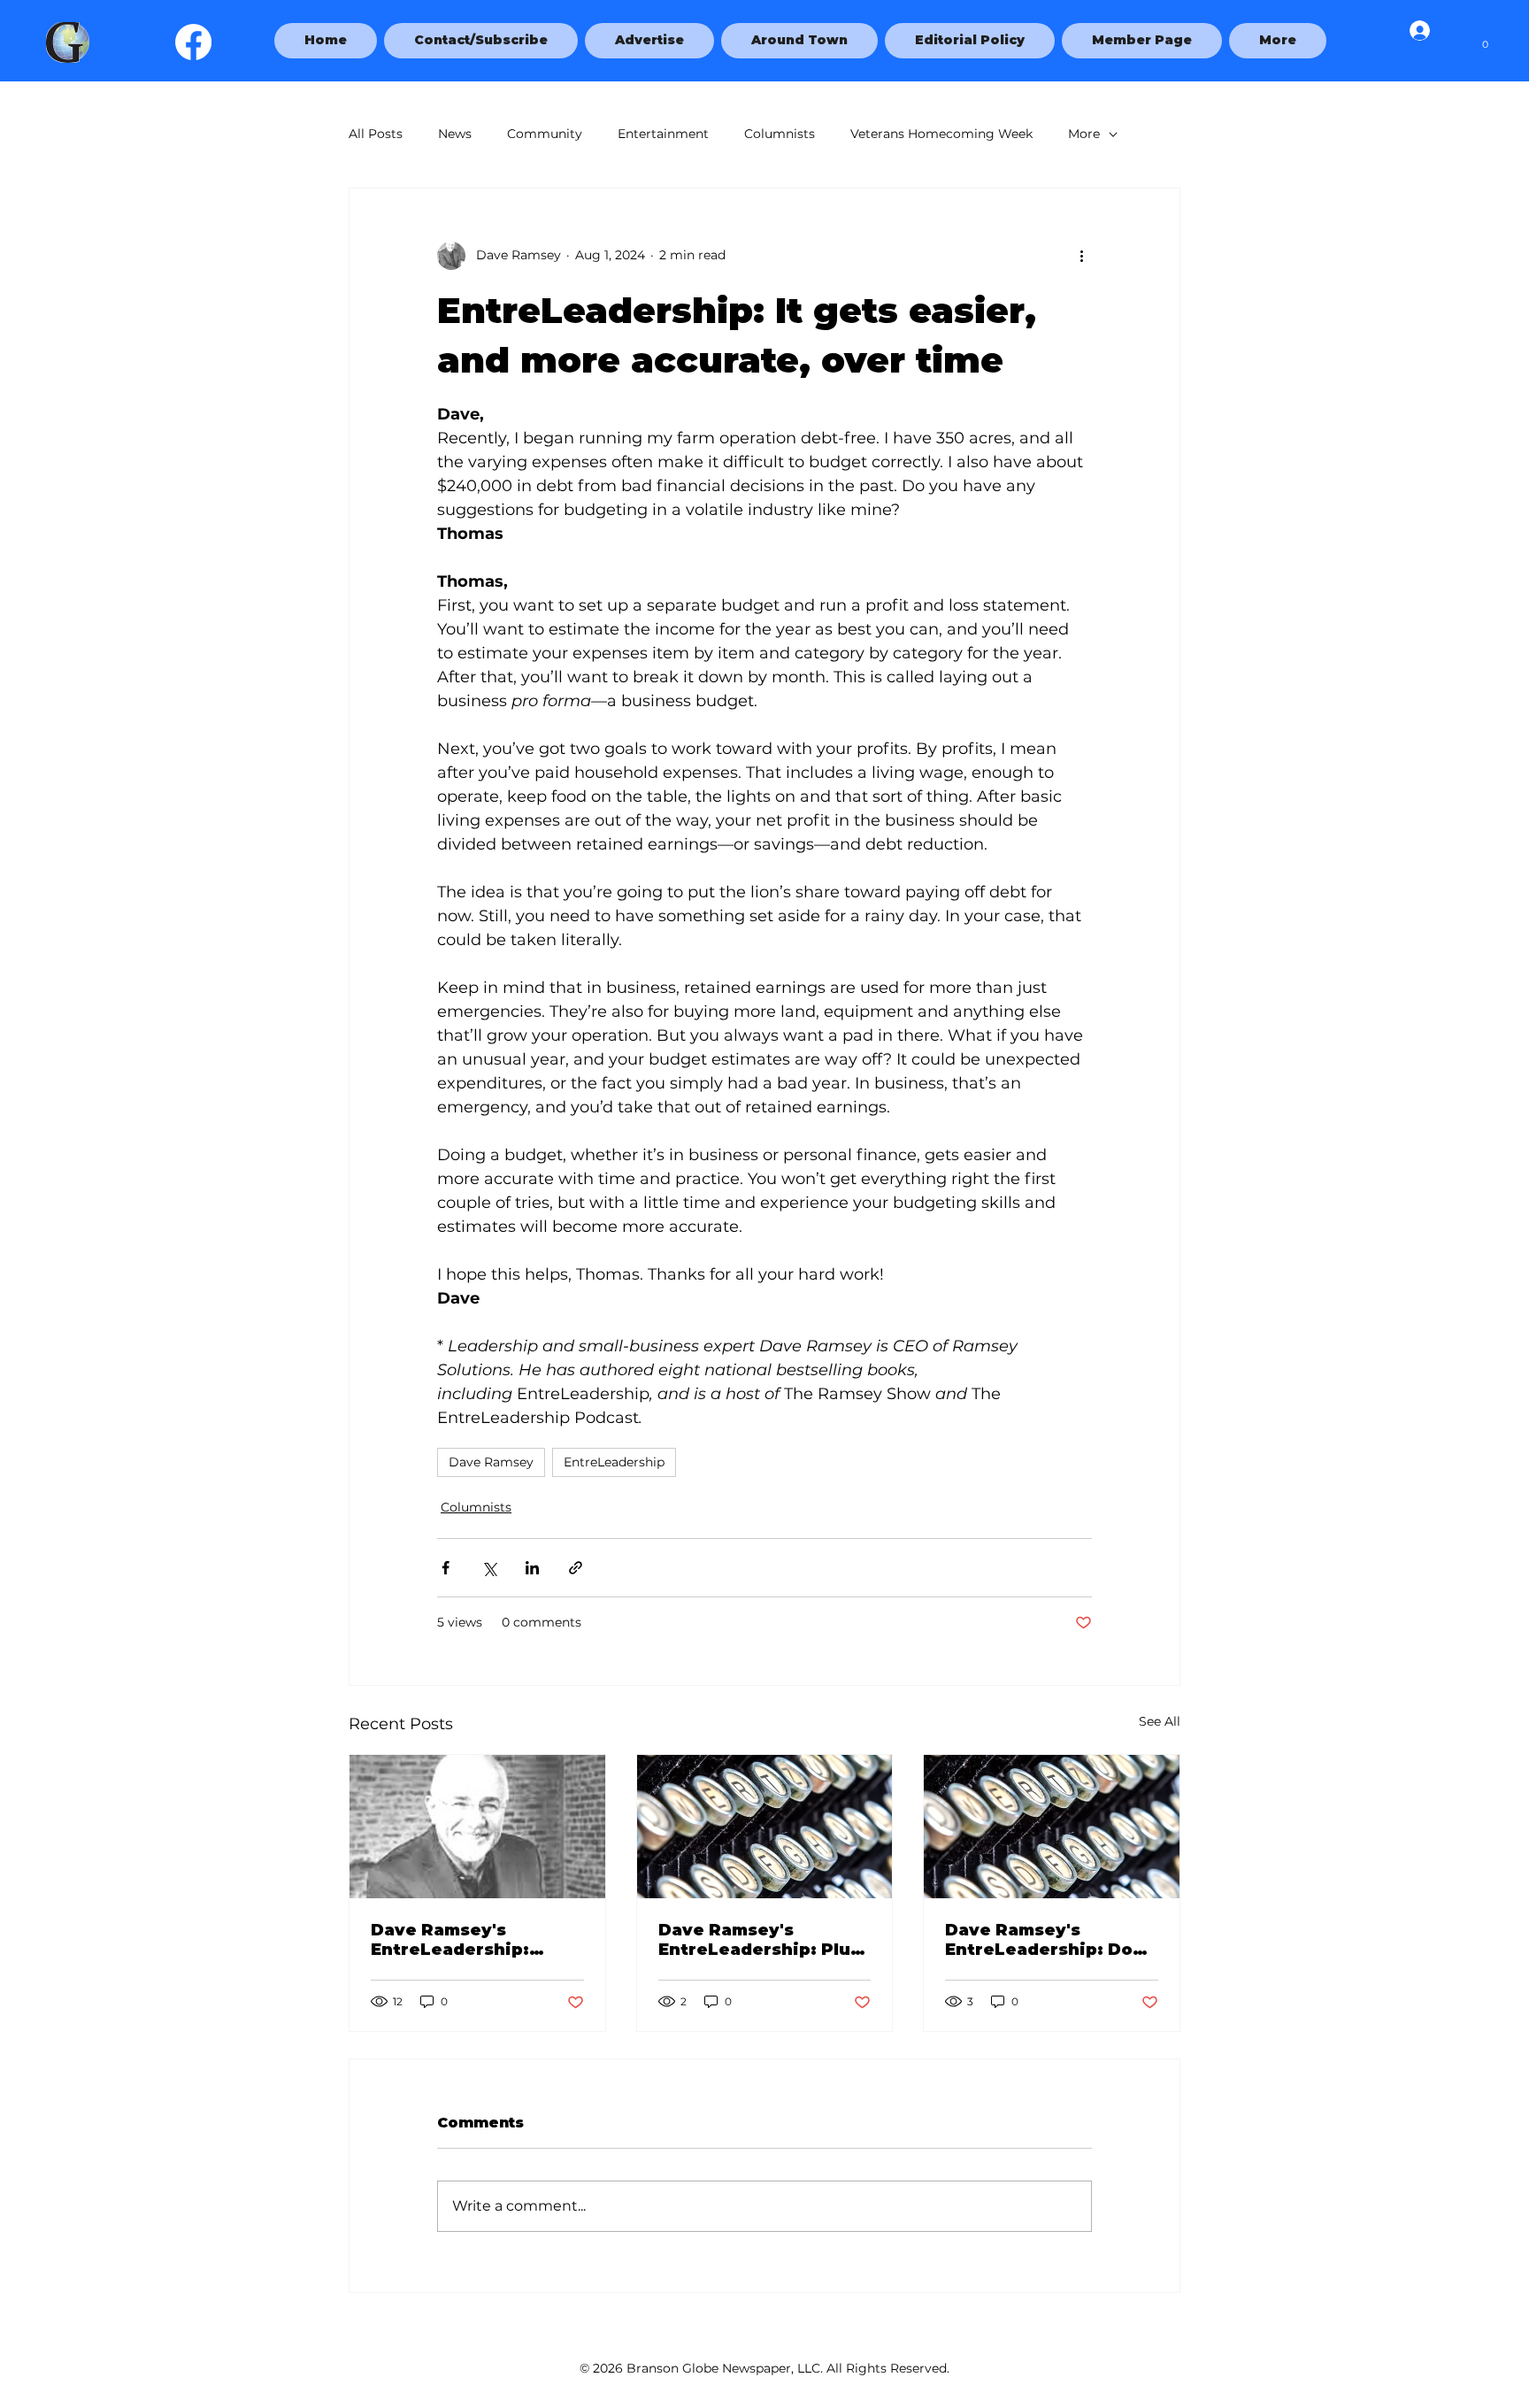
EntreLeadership (614, 1462)
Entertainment (663, 134)
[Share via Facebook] (446, 1568)
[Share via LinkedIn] (532, 1568)
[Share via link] (576, 1568)
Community (545, 134)
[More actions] (1081, 256)
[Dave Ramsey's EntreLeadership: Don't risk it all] (1052, 1827)
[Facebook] (193, 42)
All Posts (376, 134)
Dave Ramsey (491, 1462)
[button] (1278, 41)
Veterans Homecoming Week (941, 134)
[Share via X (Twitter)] (489, 1568)
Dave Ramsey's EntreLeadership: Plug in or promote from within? (761, 1940)
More (1084, 134)
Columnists (780, 134)
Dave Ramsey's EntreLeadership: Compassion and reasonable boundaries (476, 1940)
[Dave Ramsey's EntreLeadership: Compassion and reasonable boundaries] (477, 1827)
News (455, 134)
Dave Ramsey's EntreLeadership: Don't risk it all (1051, 1940)
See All (1160, 1721)
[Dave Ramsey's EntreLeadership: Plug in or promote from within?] (765, 1827)
